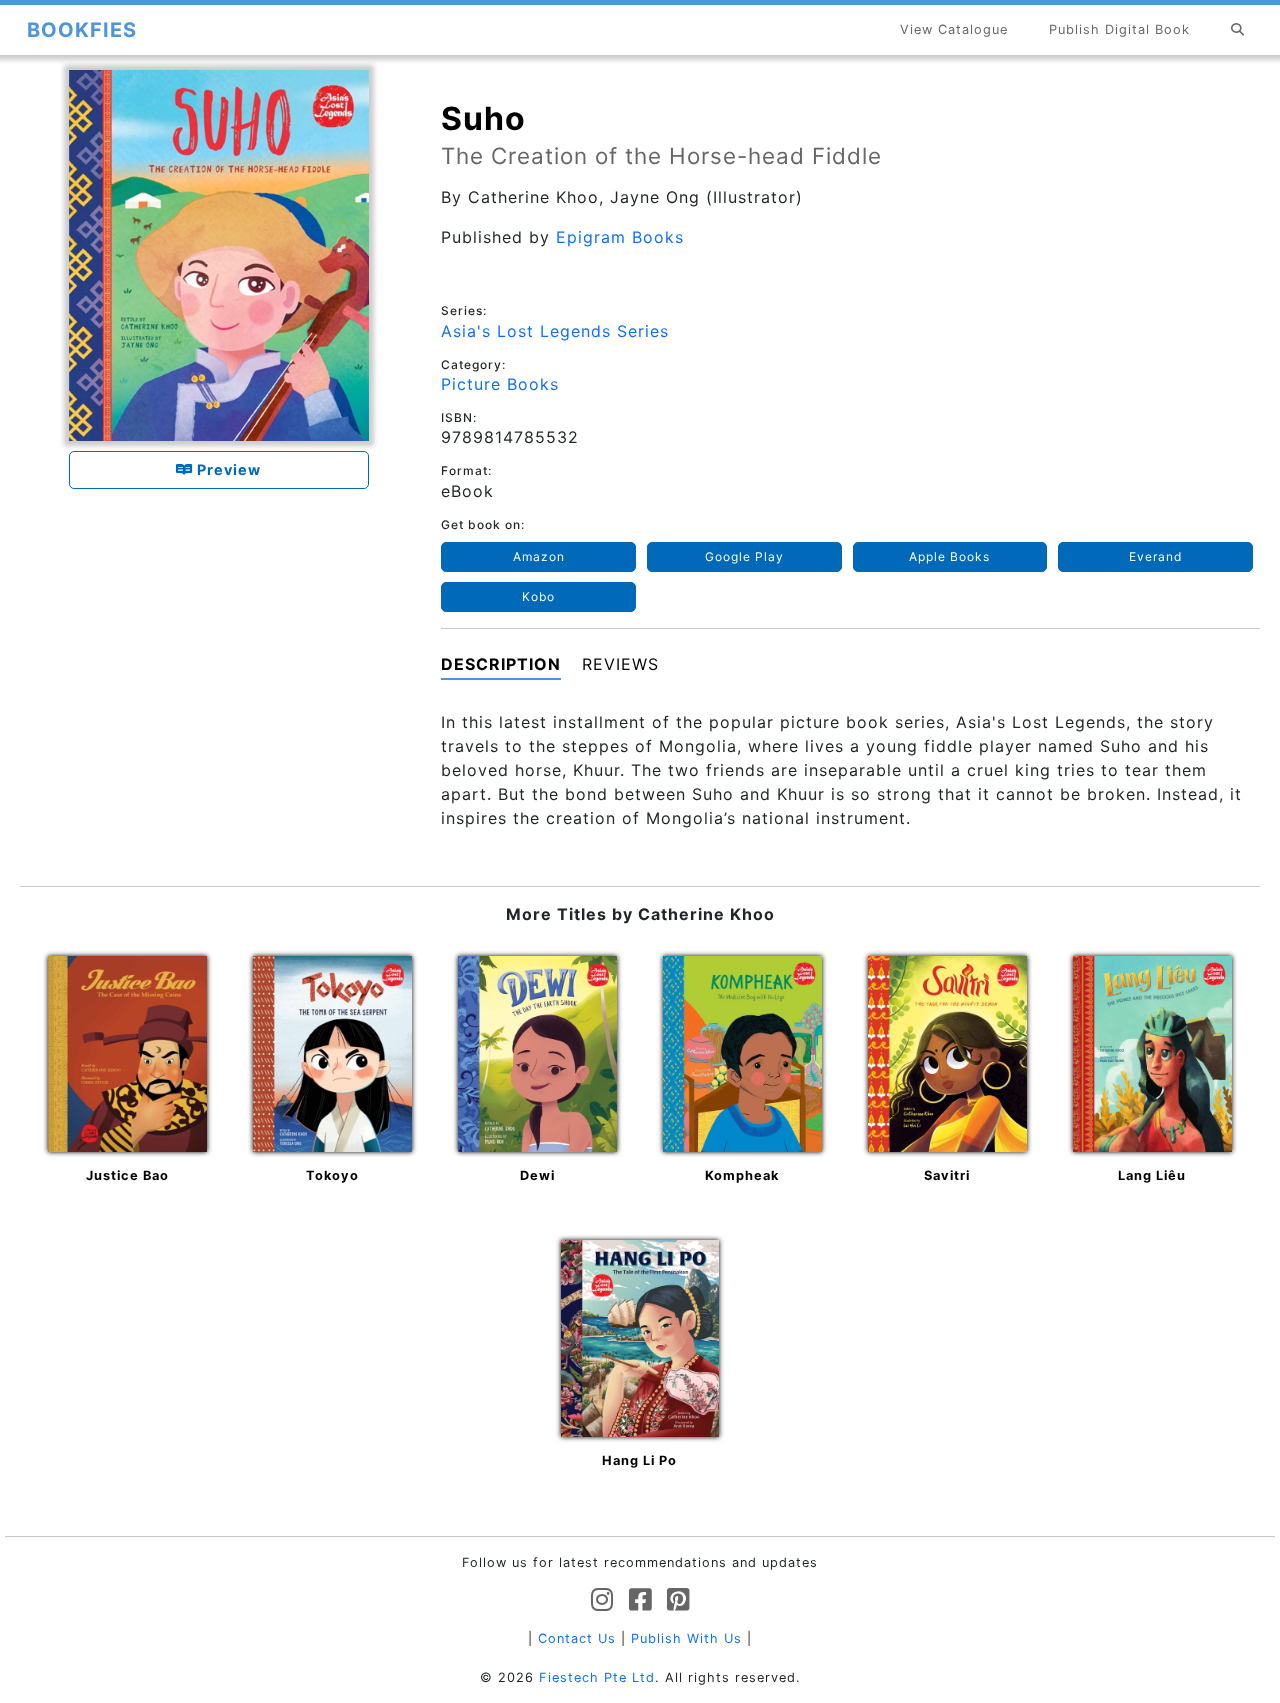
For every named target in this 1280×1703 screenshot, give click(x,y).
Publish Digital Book (1119, 29)
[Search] (1238, 29)
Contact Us (577, 1638)
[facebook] (640, 1600)
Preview (227, 469)
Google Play (744, 556)
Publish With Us (686, 1638)
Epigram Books (620, 237)
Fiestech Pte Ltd (597, 1677)
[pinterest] (678, 1600)
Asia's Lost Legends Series (555, 331)
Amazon (539, 556)
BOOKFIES (82, 30)
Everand (1155, 556)
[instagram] (602, 1600)
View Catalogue (954, 29)
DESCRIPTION (501, 664)
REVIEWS (620, 664)
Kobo (538, 596)
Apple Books (949, 556)
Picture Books (500, 384)
